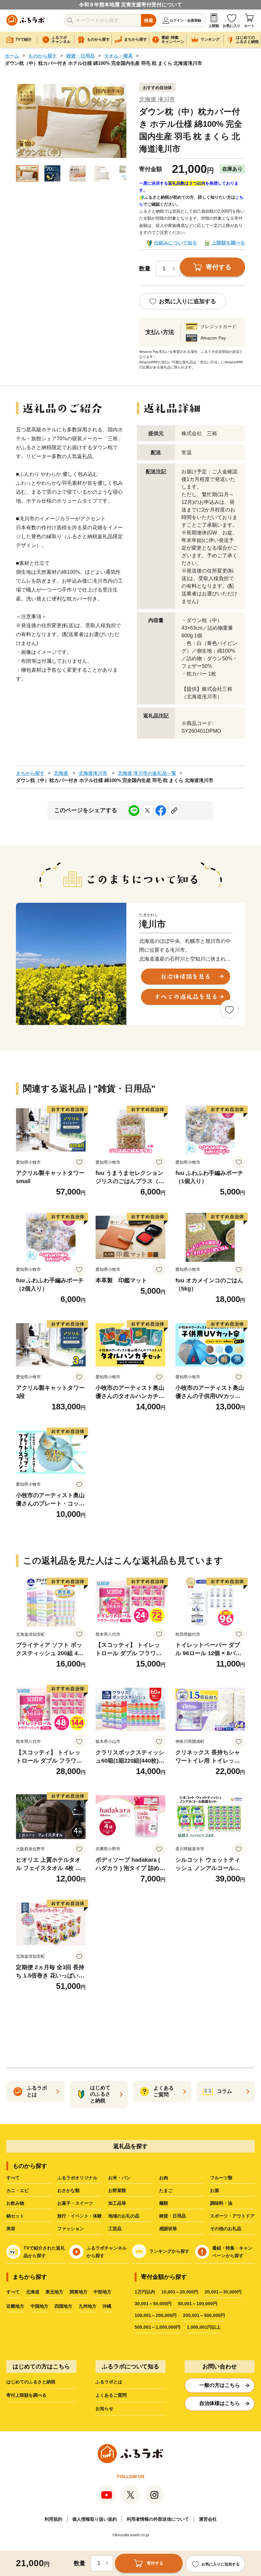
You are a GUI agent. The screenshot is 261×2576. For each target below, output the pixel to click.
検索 (149, 20)
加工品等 (117, 2203)
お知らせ (104, 2408)
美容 (11, 2229)
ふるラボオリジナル (77, 2178)
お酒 (215, 2190)
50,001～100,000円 (198, 2304)
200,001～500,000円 (204, 2315)
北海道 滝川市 (157, 99)
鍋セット (15, 2216)
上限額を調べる (228, 243)
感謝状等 (168, 2229)
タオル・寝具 (118, 56)
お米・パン (119, 2178)
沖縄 (107, 2306)
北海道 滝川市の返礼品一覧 (147, 773)
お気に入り (232, 26)
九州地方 (88, 2306)
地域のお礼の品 (124, 2216)
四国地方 (63, 2306)
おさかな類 (68, 2190)
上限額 (214, 26)
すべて (13, 2178)
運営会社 (208, 2519)
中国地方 (39, 2306)
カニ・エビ (18, 2190)
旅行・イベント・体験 (80, 2216)
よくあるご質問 (111, 2395)
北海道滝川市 (93, 773)
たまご (166, 2190)
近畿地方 (15, 2306)
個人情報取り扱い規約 (95, 2519)
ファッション (71, 2229)
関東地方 (79, 2292)
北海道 (61, 773)
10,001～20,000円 (180, 2292)
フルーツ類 (221, 2178)
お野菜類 (117, 2190)
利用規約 (53, 2519)
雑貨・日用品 (81, 56)
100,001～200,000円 (156, 2315)
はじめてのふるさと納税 (31, 2382)
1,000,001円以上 (204, 2327)
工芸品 (115, 2229)
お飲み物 (15, 2203)
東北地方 (54, 2292)
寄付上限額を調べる (26, 2395)
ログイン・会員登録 (185, 20)
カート (249, 26)
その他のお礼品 (226, 2229)
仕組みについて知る (176, 243)
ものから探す (43, 56)
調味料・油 (221, 2203)
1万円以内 (145, 2292)
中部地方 (102, 2292)
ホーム (12, 56)
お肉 (164, 2178)
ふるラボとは (109, 2382)
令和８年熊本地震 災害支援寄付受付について (130, 5)
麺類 (164, 2203)
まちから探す (30, 773)
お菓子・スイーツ (75, 2203)
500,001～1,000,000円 (158, 2327)
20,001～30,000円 (223, 2292)
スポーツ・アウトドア (232, 2216)
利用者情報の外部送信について (158, 2519)
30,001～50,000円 (153, 2304)
